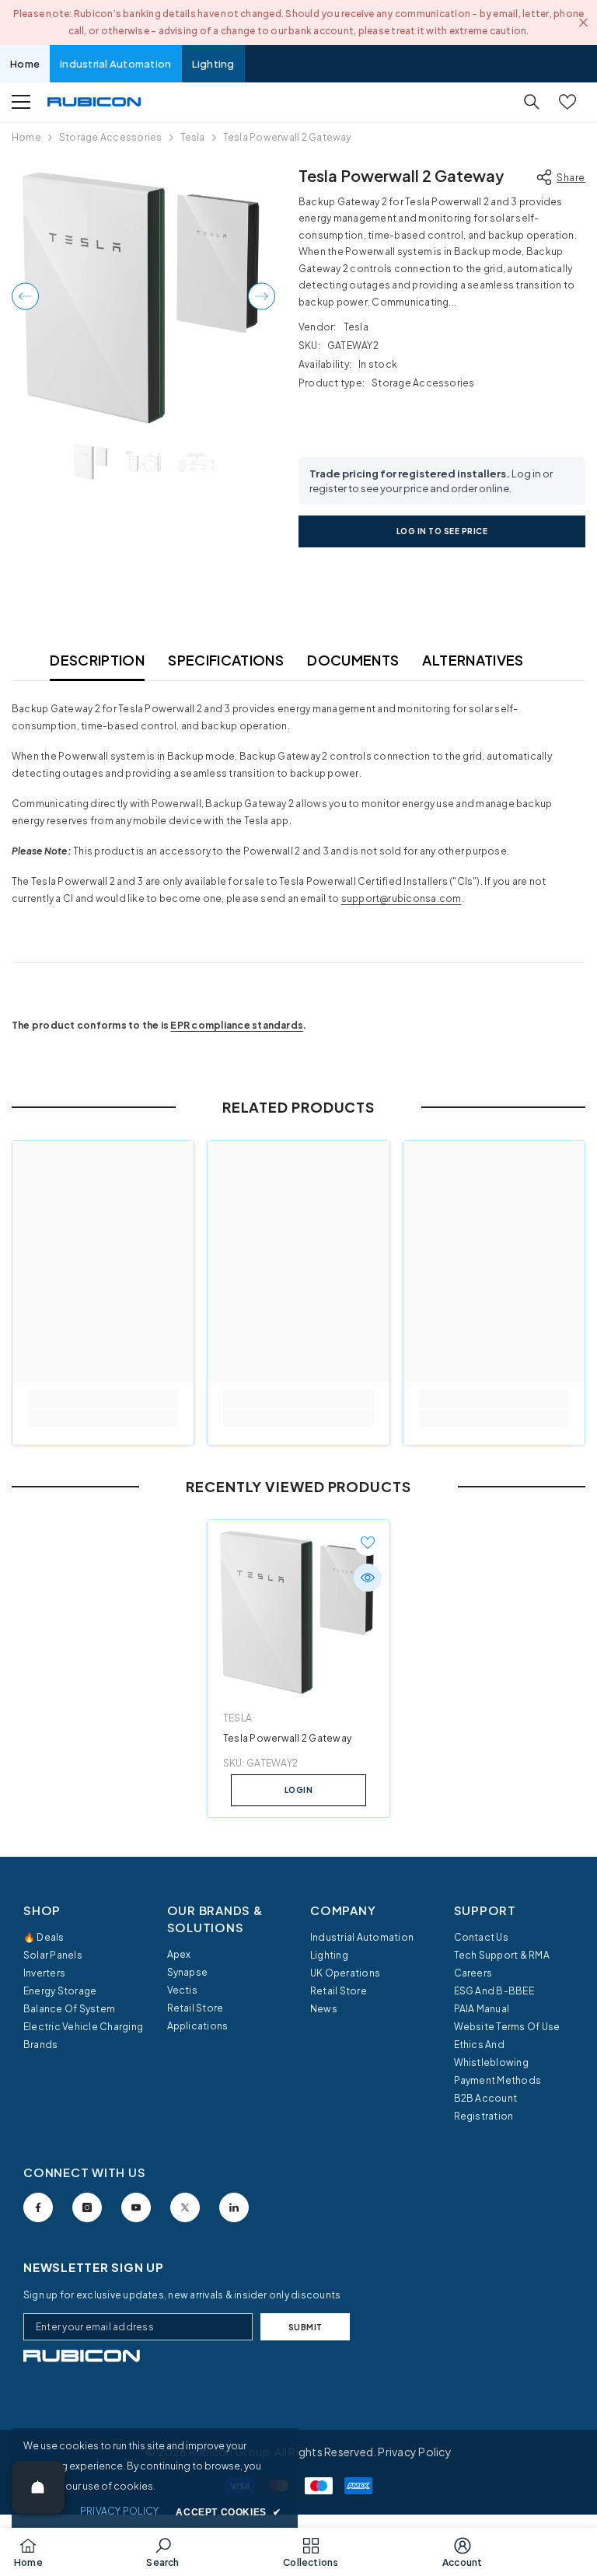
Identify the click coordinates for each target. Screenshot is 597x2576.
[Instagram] (87, 2207)
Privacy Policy (414, 2452)
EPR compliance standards (237, 1025)
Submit (305, 2327)
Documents (353, 660)
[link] (103, 1418)
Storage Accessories (111, 137)
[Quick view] (368, 1578)
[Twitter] (185, 2207)
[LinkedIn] (234, 2207)
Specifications (226, 660)
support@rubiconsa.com (401, 898)
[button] (25, 296)
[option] (143, 296)
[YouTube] (136, 2207)
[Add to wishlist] (368, 1542)
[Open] (38, 2487)
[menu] (21, 102)
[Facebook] (38, 2207)
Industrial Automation (115, 64)
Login (299, 1790)
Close (583, 23)
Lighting (213, 64)
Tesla (193, 137)
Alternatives (473, 660)
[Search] (532, 102)
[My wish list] (567, 102)
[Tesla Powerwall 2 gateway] (298, 1611)
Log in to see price (442, 531)
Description (97, 660)
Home (25, 64)
